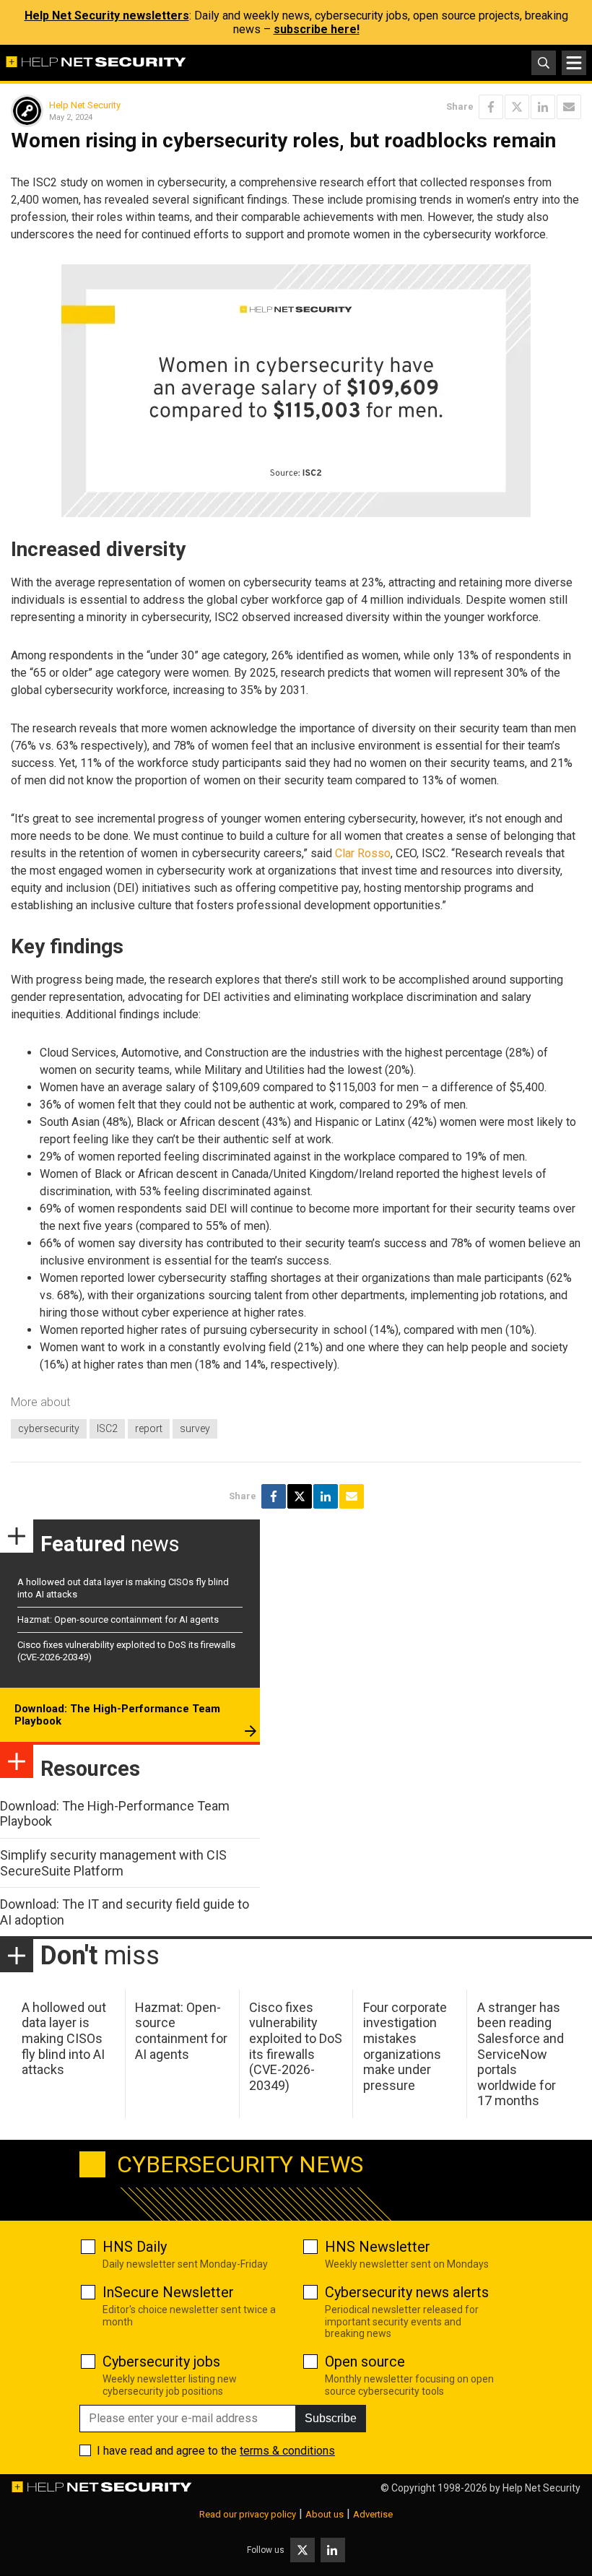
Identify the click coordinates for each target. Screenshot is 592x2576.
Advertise (373, 2514)
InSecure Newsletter (168, 2292)
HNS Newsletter (378, 2247)
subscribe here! (317, 29)
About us (325, 2514)
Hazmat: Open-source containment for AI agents (118, 1619)
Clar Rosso (363, 853)
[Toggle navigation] (574, 63)
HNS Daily (135, 2247)
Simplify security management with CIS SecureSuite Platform (113, 1863)
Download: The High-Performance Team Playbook (117, 1715)
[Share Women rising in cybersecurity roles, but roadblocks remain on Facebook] (491, 107)
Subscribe (331, 2418)
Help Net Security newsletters (107, 16)
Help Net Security (85, 105)
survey (195, 1428)
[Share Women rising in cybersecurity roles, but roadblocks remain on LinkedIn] (543, 107)
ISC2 (107, 1428)
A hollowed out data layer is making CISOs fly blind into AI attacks (64, 2038)
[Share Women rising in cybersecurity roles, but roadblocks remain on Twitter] (517, 107)
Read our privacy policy (248, 2514)
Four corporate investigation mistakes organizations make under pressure (405, 2046)
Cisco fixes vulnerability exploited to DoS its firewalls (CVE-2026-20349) (296, 2046)
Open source (365, 2362)
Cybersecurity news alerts (407, 2292)
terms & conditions (287, 2451)
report (149, 1428)
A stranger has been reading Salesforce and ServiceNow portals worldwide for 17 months (521, 2054)
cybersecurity (49, 1428)
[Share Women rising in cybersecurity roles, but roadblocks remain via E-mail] (569, 107)
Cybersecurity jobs (161, 2362)
